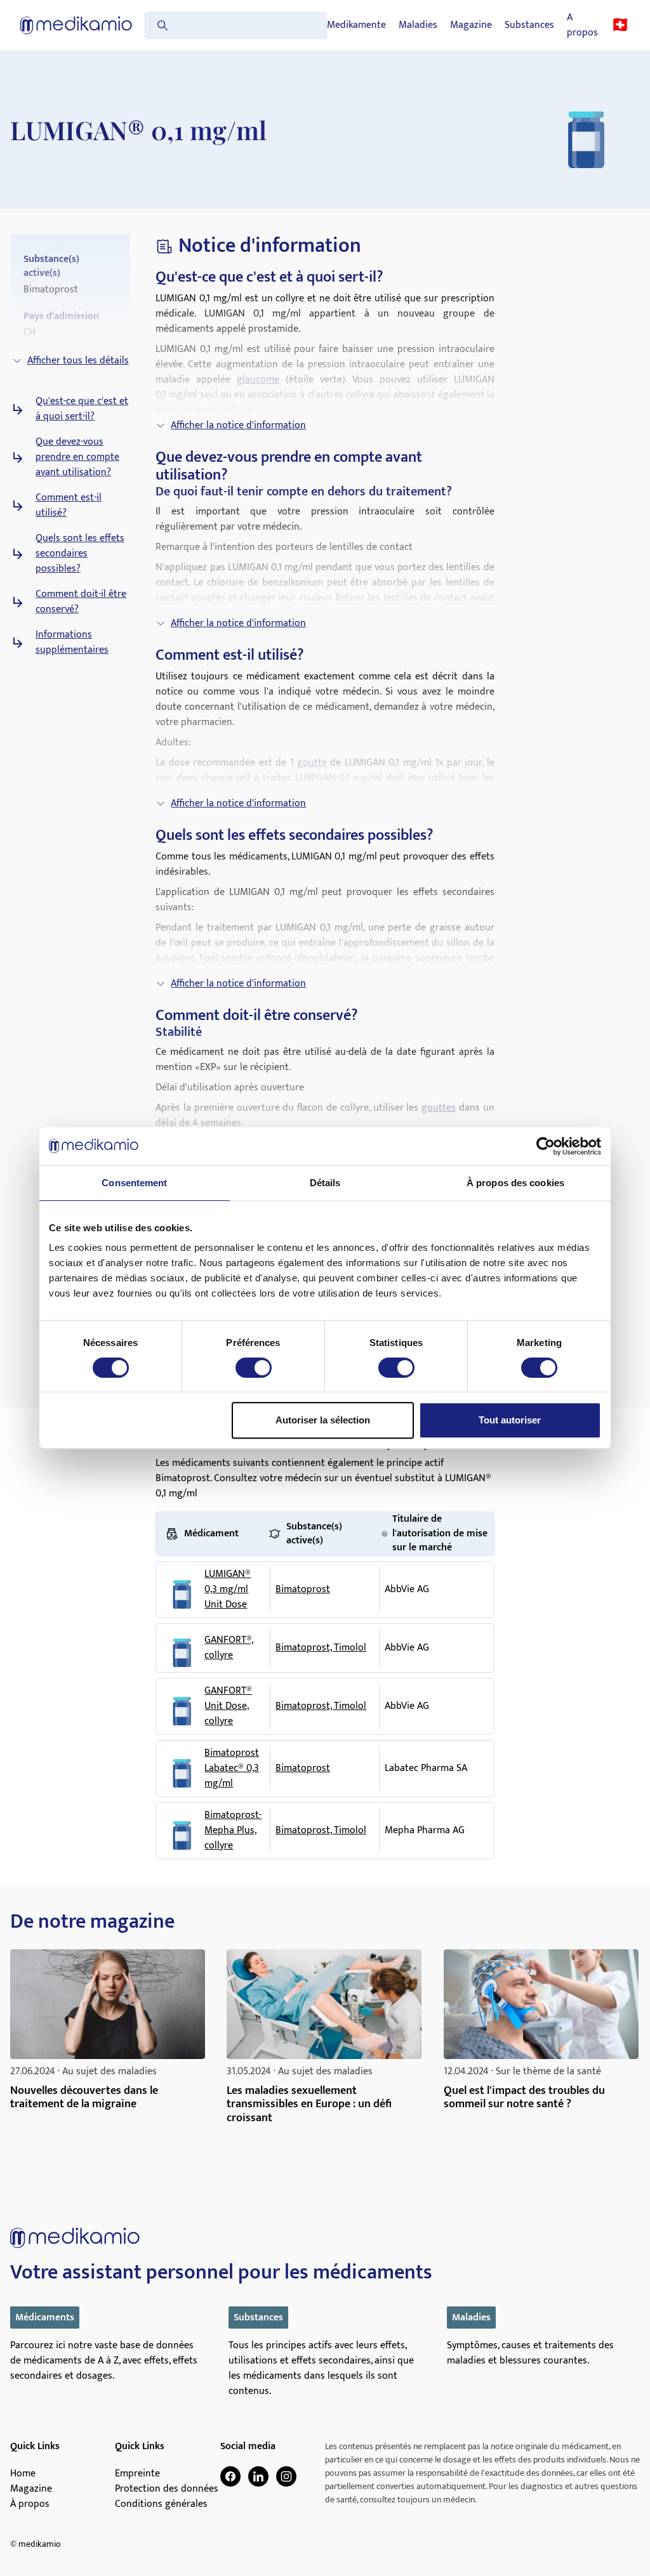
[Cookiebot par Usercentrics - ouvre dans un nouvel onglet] (546, 1146)
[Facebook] (230, 2476)
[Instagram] (286, 2476)
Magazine (471, 25)
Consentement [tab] (134, 1183)
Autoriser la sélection (323, 1420)
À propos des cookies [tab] (515, 1183)
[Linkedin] (258, 2476)
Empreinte (137, 2474)
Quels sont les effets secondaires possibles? (80, 554)
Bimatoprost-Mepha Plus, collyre (233, 1831)
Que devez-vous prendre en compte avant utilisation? (77, 457)
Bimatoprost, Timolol (321, 1648)
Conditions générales (161, 2504)
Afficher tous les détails (78, 361)
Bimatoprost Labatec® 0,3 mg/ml (232, 1769)
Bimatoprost (303, 1589)
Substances (529, 25)
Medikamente (356, 25)
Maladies (418, 25)
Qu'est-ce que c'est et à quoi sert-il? (82, 409)
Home (23, 2474)
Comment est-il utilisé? (69, 506)
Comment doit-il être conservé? (81, 602)
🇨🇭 (620, 25)
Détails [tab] (325, 1183)
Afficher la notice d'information (238, 425)
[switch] (254, 1368)
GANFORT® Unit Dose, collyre (228, 1706)
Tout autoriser (510, 1420)
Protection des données (167, 2489)
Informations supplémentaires (72, 643)
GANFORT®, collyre (229, 1648)
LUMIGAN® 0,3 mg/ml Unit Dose (228, 1590)
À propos (30, 2504)
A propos (582, 25)
